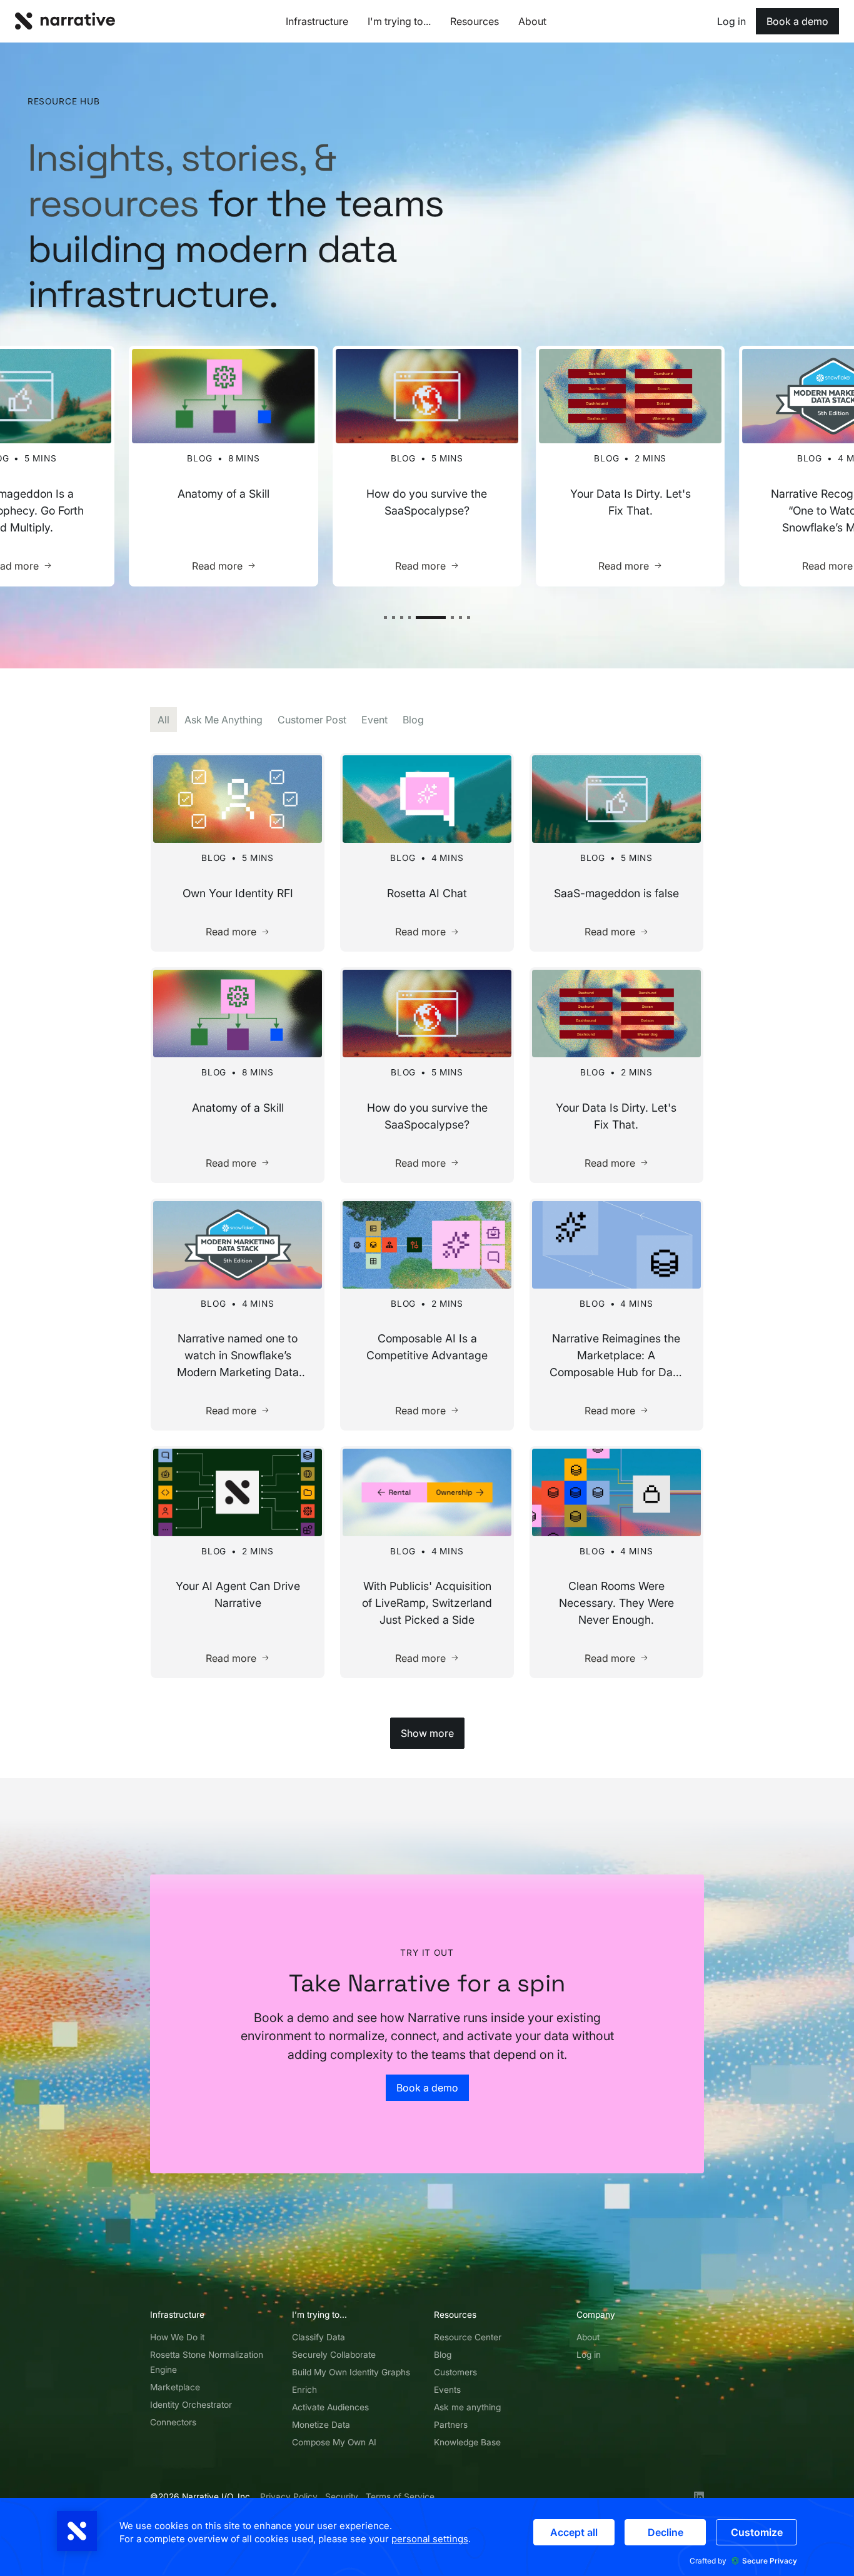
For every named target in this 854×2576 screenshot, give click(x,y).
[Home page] (65, 21)
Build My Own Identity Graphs (351, 2372)
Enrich (304, 2390)
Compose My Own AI (334, 2442)
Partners (451, 2425)
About (588, 2337)
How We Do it (177, 2337)
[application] (427, 2537)
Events (447, 2390)
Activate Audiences (330, 2407)
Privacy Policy (289, 2497)
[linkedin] (699, 2497)
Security (342, 2497)
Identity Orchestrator (191, 2405)
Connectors (173, 2422)
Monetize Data (321, 2425)
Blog (443, 2355)
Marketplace (175, 2387)
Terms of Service (400, 2497)
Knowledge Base (467, 2442)
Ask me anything (467, 2407)
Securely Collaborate (334, 2355)
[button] (385, 617)
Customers (455, 2372)
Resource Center (468, 2337)
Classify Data (319, 2337)
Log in (589, 2355)
